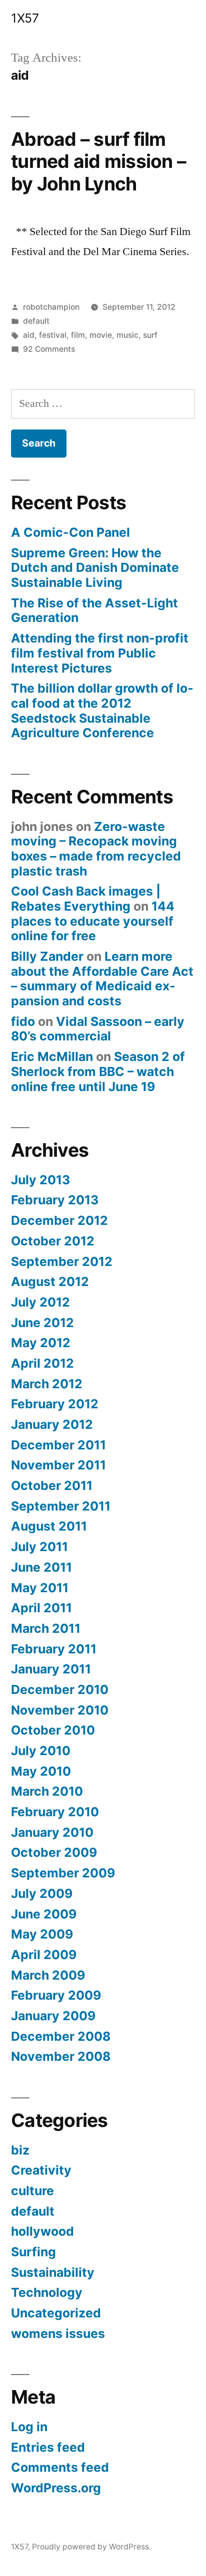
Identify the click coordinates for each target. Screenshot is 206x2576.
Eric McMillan (52, 1056)
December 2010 (60, 1689)
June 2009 (44, 1914)
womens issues (58, 2333)
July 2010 (41, 1751)
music (127, 335)
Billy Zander (47, 956)
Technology (47, 2292)
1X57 (25, 18)
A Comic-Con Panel (70, 532)
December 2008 (61, 2036)
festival (53, 335)
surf (150, 335)
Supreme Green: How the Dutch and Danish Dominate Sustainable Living (95, 568)
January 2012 (52, 1424)
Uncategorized (56, 2313)
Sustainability (53, 2272)
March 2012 (47, 1384)
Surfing (33, 2252)
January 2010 (52, 1832)
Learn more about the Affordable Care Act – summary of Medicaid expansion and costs (102, 979)
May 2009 (42, 1934)
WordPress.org (56, 2488)
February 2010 (55, 1812)
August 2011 (49, 1526)
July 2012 (40, 1302)
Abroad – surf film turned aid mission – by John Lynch (98, 161)
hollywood (42, 2231)
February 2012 (55, 1404)
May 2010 (41, 1771)
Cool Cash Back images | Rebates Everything (86, 899)
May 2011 (40, 1588)
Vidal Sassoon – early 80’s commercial (98, 1029)
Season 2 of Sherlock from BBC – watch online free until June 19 (98, 1071)
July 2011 (39, 1547)
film (78, 335)
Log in (29, 2427)
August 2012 (50, 1281)
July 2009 (42, 1893)
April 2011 (41, 1608)
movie (101, 335)
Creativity (41, 2170)
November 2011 (58, 1465)
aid (29, 335)
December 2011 (58, 1445)
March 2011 (46, 1628)
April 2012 (42, 1363)
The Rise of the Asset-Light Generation (94, 610)
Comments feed (60, 2467)
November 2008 (61, 2056)
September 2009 (63, 1873)
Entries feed (48, 2447)
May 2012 (41, 1343)
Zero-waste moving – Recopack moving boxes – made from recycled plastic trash (96, 849)
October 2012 (53, 1241)
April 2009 (44, 1955)
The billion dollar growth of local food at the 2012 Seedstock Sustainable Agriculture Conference (102, 710)
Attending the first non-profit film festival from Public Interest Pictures (100, 653)
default (36, 321)
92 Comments (49, 349)
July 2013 (40, 1180)
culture (32, 2191)
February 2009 (56, 1995)
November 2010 (60, 1710)
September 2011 (61, 1506)
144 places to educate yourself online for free (93, 921)
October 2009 (54, 1852)
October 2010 (53, 1730)
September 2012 (62, 1261)
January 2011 (51, 1669)
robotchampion (51, 307)
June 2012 (42, 1323)
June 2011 (41, 1567)
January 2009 (53, 2016)
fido (23, 1021)
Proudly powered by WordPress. (91, 2547)
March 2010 (47, 1791)
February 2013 (55, 1200)
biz (20, 2150)
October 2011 (52, 1485)
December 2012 (59, 1220)
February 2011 (54, 1649)
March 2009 (48, 1975)
